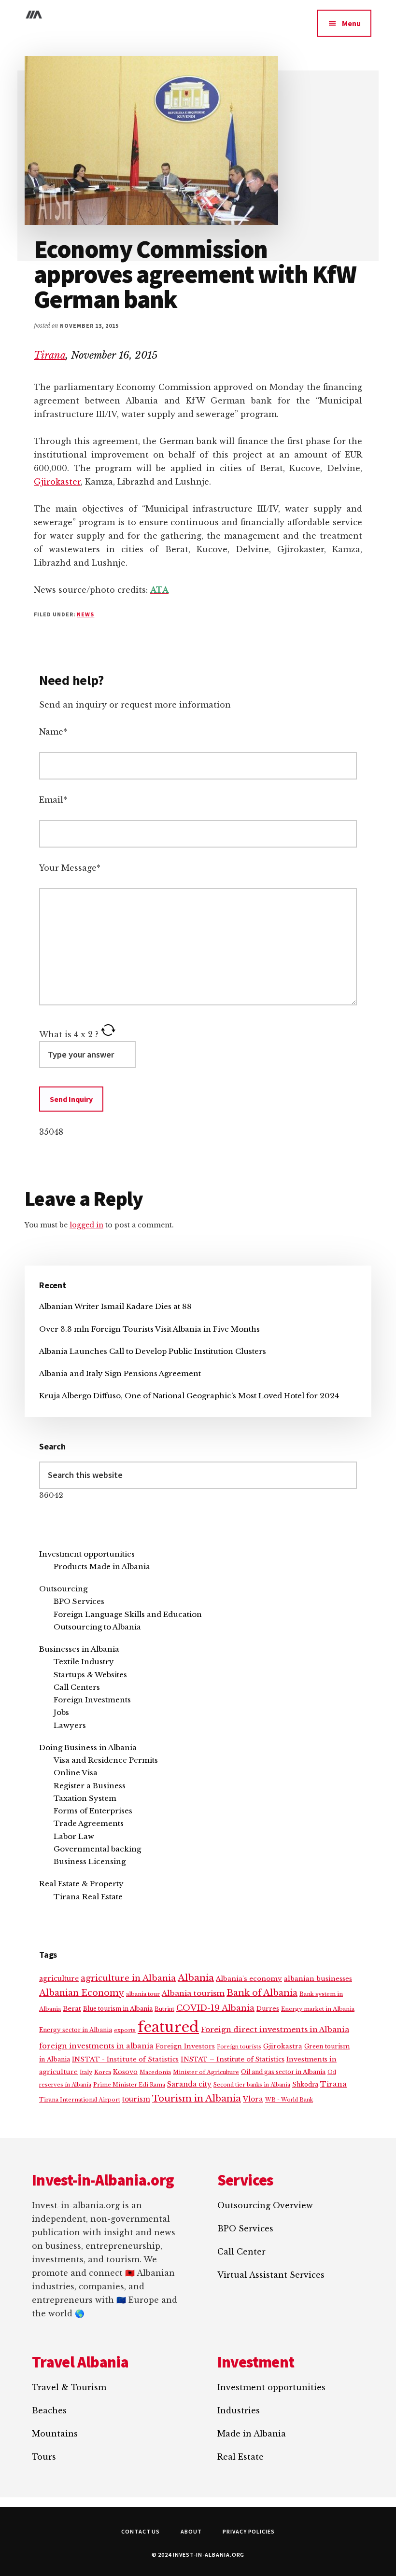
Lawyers (70, 1725)
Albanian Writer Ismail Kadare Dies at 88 (115, 1306)
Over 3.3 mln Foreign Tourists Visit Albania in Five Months (149, 1329)
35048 (51, 1132)
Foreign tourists (239, 2047)
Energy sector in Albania (76, 2030)
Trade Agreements (89, 1823)
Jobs (61, 1712)
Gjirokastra (283, 2046)
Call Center (241, 2252)
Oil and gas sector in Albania (283, 2072)
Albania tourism (193, 1993)
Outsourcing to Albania (97, 1627)
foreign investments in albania (96, 2046)
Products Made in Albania (102, 1566)
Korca (103, 2072)
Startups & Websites (90, 1675)
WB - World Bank (289, 2100)
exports (125, 2030)
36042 (51, 1495)
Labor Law (74, 1836)
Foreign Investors (185, 2046)
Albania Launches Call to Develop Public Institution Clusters (153, 1351)
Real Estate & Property (81, 1884)
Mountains (55, 2434)
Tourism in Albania (197, 2098)
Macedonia (155, 2072)
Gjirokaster (57, 482)
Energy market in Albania (318, 2009)
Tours (44, 2457)
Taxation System (85, 1798)
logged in (86, 1225)
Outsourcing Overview (265, 2205)
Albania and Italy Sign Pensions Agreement (120, 1373)
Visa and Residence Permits (106, 1760)
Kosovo (125, 2072)
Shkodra (305, 2084)
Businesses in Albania (79, 1649)
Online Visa (76, 1773)
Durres (268, 2009)
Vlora (253, 2099)
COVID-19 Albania (215, 2008)
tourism (136, 2099)
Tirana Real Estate (88, 1897)
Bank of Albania (262, 1993)
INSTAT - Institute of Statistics (125, 2059)
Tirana (50, 355)
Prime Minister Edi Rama (129, 2085)
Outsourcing (63, 1589)
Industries (239, 2410)
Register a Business (90, 1786)
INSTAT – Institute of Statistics (233, 2059)
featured (168, 2027)
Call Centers (77, 1687)
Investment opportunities (87, 1554)
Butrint (164, 2009)
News (85, 614)
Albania (196, 1978)
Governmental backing (97, 1849)
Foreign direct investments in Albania (275, 2029)
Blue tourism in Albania (118, 2009)
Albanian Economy (82, 1993)
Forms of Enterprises (93, 1811)
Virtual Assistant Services (271, 2275)
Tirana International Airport (80, 2100)
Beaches (49, 2410)
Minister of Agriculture (206, 2072)
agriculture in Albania (128, 1978)
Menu (351, 23)
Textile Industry (84, 1662)
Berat (72, 2009)
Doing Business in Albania (88, 1748)
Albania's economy (249, 1979)
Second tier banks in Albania (252, 2085)
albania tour (143, 1994)
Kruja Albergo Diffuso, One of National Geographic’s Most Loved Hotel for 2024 (189, 1396)
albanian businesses (318, 1979)
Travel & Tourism (69, 2387)
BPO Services (79, 1601)
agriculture (59, 1979)
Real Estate (240, 2457)
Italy (86, 2072)
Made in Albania (252, 2434)
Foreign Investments (92, 1700)
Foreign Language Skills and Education (128, 1614)
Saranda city (189, 2084)
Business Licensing (90, 1861)
